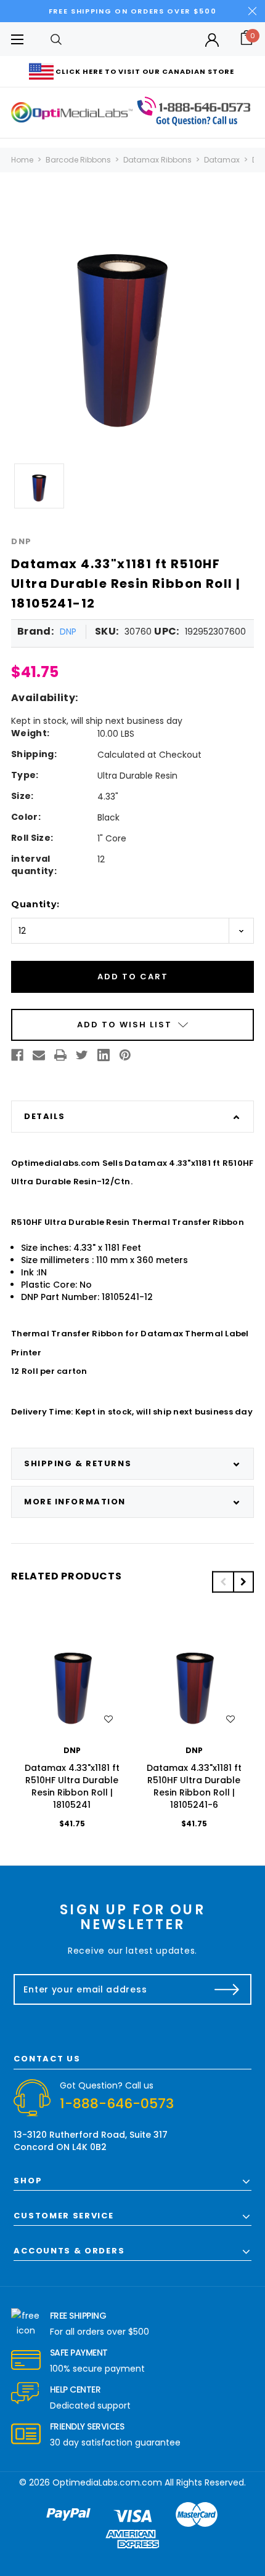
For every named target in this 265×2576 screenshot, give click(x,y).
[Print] (60, 1055)
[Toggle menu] (17, 39)
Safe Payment (79, 2353)
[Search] (56, 39)
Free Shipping (78, 2316)
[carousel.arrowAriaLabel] (26, 2324)
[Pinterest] (125, 1055)
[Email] (39, 1055)
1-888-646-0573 (117, 2104)
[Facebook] (17, 1055)
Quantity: (35, 904)
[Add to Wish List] (108, 1719)
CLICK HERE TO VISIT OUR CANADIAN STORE (145, 71)
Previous (222, 1582)
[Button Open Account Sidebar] (212, 40)
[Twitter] (82, 1055)
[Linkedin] (104, 1055)
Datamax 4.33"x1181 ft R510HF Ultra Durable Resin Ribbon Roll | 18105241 (72, 1786)
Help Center (75, 2389)
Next (243, 1582)
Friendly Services (87, 2426)
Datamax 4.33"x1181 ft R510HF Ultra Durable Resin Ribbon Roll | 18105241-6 (194, 1786)
